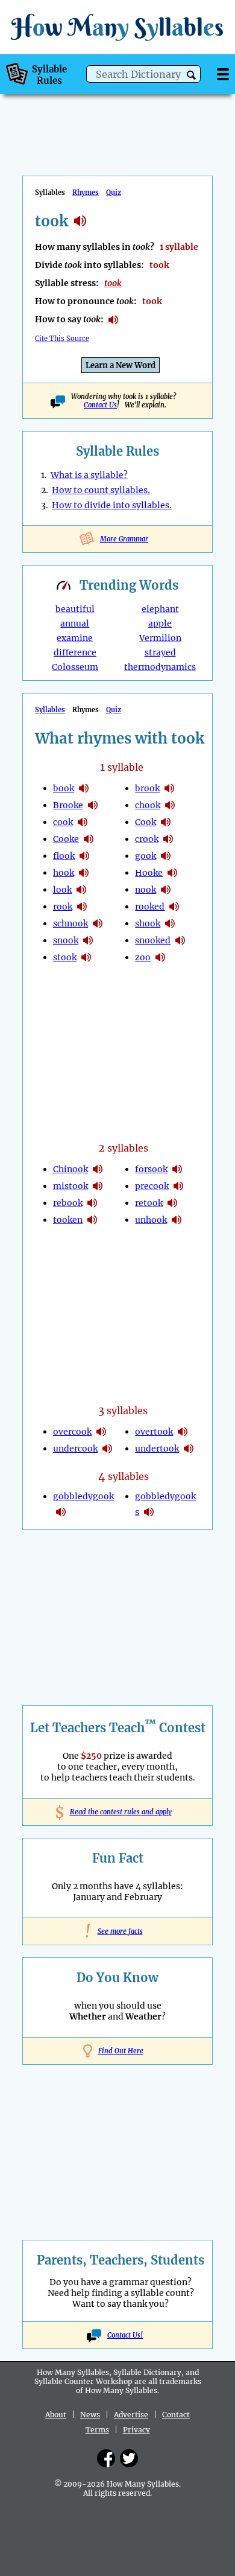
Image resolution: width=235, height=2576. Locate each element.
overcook (72, 1432)
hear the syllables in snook (88, 940)
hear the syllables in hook (84, 873)
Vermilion (160, 638)
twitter (129, 2458)
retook (149, 1203)
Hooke (149, 873)
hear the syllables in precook (178, 1186)
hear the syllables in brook (169, 788)
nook (146, 890)
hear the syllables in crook (168, 839)
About (56, 2415)
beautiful (75, 609)
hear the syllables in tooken (92, 1220)
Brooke (68, 805)
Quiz (114, 193)
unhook (151, 1220)
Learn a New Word (121, 365)
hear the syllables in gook (166, 856)
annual (75, 623)
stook (65, 957)
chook (148, 805)
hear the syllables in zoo (160, 957)
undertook (157, 1449)
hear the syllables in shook (170, 923)
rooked (150, 907)
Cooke (66, 839)
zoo (143, 957)
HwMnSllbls (117, 27)
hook (64, 873)
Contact (176, 2415)
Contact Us (100, 405)
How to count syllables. (101, 490)
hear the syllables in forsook (177, 1169)
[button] (191, 75)
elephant (160, 609)
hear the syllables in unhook (177, 1220)
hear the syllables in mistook (98, 1186)
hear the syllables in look (81, 890)
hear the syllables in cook (83, 822)
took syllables (80, 221)
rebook (68, 1203)
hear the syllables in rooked (174, 907)
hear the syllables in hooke (172, 873)
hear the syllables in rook (82, 907)
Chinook (70, 1169)
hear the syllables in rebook (92, 1203)
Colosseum (75, 667)
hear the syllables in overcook (101, 1432)
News (90, 2415)
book (64, 788)
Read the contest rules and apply (118, 1812)
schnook (70, 923)
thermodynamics (160, 667)
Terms (97, 2430)
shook (148, 923)
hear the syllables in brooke (93, 805)
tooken (68, 1220)
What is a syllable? (89, 475)
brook (147, 788)
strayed (160, 652)
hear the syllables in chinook (98, 1169)
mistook (70, 1186)
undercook (75, 1449)
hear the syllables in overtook (183, 1432)
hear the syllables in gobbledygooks (149, 1512)
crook (147, 839)
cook (63, 822)
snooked (153, 940)
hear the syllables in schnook (98, 923)
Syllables (50, 710)
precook (152, 1186)
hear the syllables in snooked (180, 940)
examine (75, 638)
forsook (151, 1169)
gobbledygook (83, 1496)
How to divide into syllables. (112, 505)
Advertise (131, 2415)
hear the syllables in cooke (89, 839)
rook (63, 907)
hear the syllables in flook (84, 856)
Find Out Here (121, 2051)
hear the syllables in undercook (107, 1449)
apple (160, 623)
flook (64, 856)
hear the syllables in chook (170, 805)
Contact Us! (125, 2335)
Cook (146, 822)
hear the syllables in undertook (189, 1449)
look (62, 890)
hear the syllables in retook (172, 1203)
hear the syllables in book (84, 788)
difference (75, 652)
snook (66, 940)
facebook (106, 2458)
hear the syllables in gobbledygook (61, 1512)
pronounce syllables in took (113, 320)
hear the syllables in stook (86, 957)
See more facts (118, 1931)
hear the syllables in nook (166, 890)
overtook (154, 1432)
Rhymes (86, 193)
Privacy (136, 2430)
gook (146, 856)
